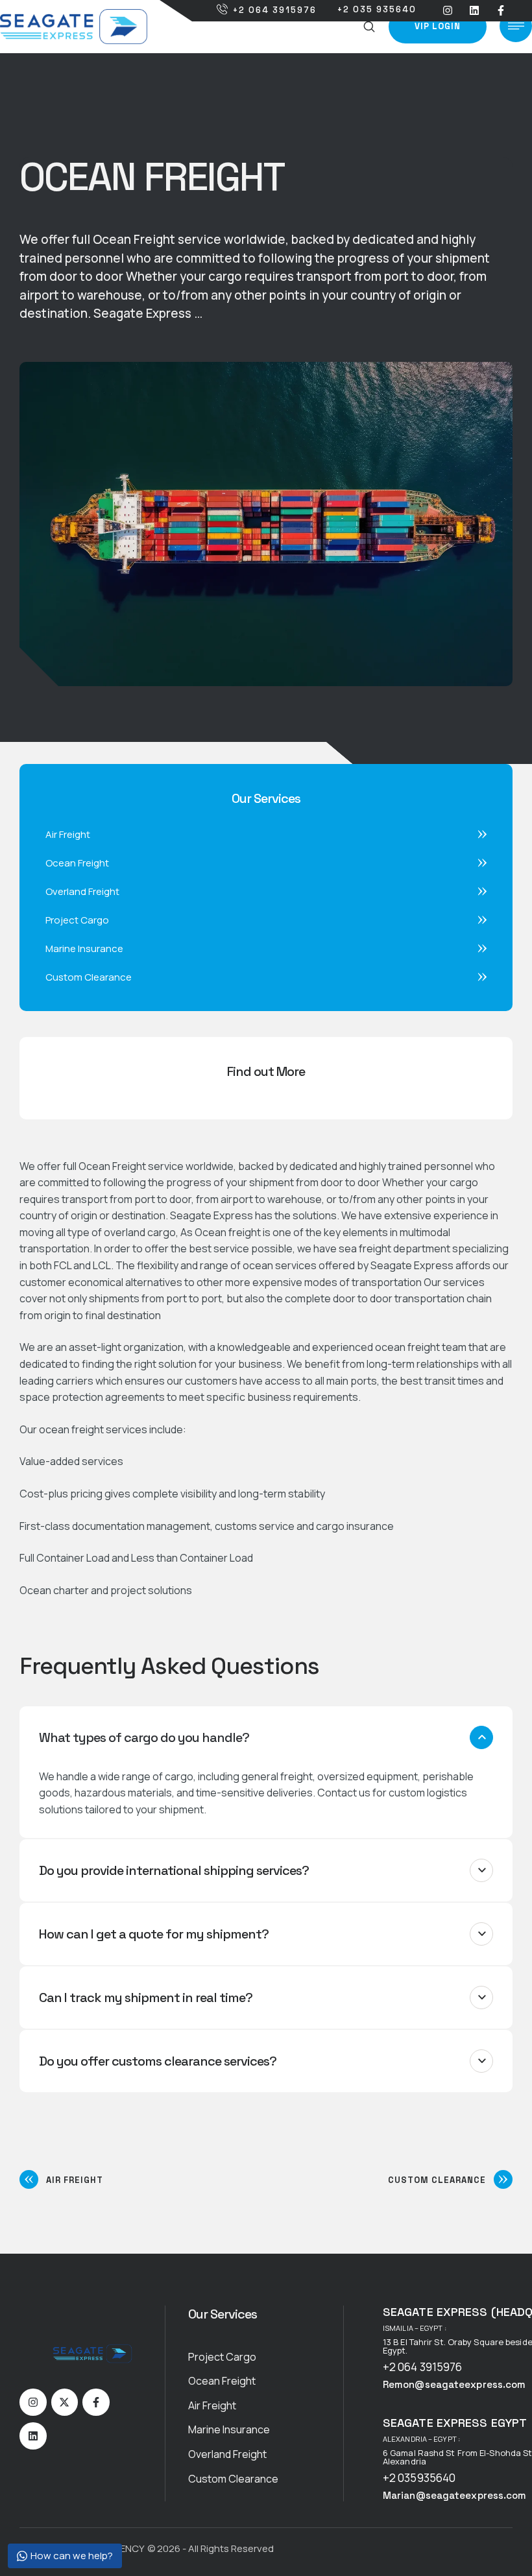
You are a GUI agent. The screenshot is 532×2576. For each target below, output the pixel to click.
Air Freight (212, 2405)
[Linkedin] (474, 11)
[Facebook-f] (501, 11)
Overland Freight (227, 2454)
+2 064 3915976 (275, 10)
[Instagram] (448, 11)
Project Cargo (222, 2357)
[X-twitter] (65, 2402)
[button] (369, 27)
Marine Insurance (229, 2429)
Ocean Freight (222, 2381)
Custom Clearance (233, 2479)
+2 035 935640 (377, 9)
